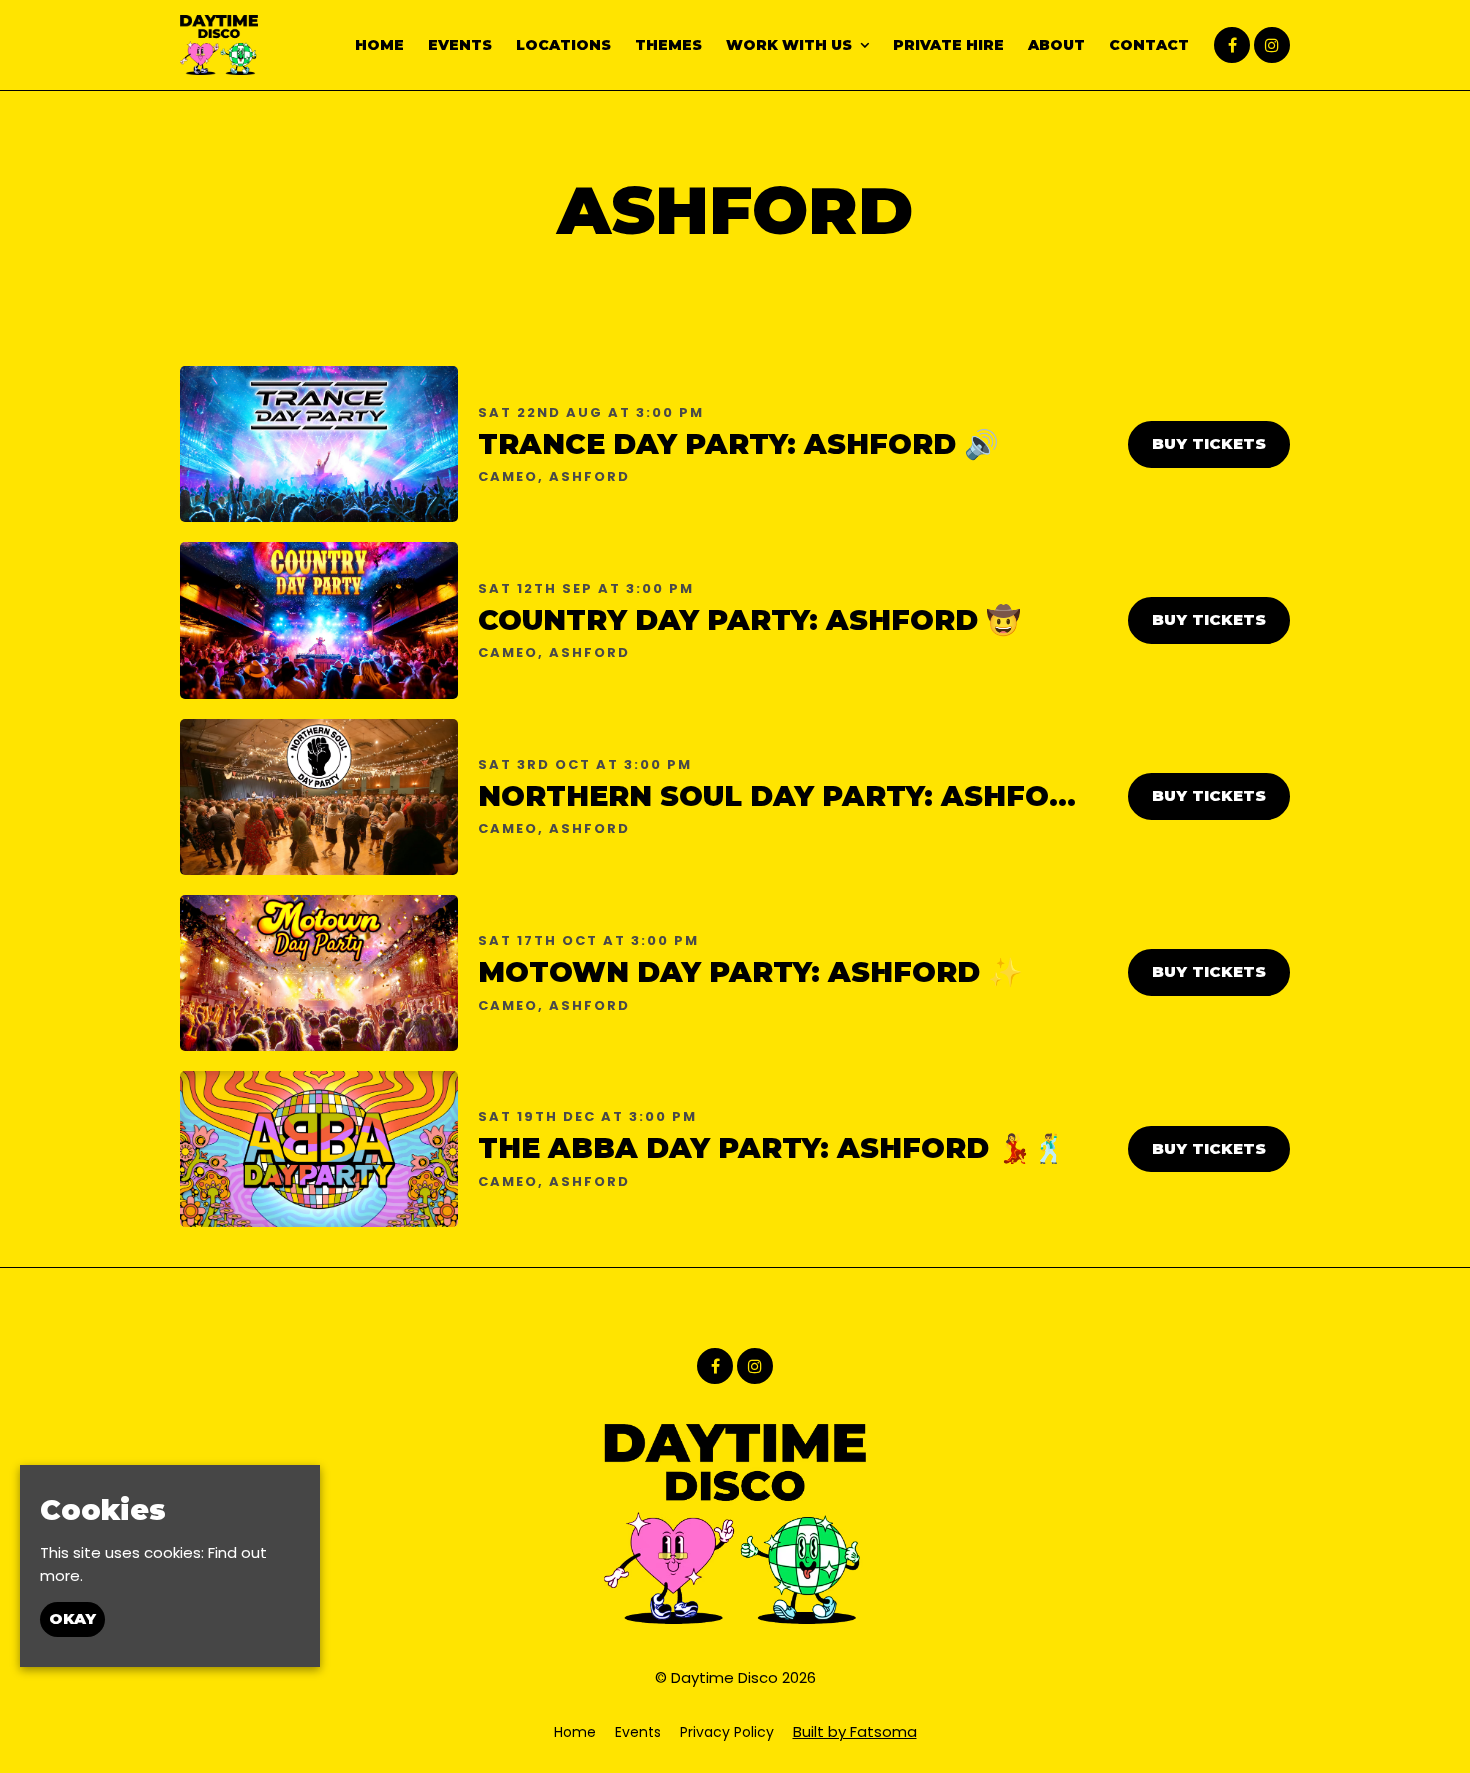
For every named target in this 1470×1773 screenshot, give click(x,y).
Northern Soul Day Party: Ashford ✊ (807, 796)
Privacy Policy (727, 1732)
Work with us (789, 45)
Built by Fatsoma (855, 1731)
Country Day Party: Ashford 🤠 (749, 620)
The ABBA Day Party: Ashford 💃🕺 (772, 1148)
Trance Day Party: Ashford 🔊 (738, 444)
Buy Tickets (1209, 443)
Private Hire (948, 45)
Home (379, 45)
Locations (563, 45)
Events (460, 45)
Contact (1149, 45)
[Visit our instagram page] (1272, 45)
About (1056, 45)
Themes (668, 45)
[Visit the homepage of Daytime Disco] (219, 45)
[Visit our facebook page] (1232, 45)
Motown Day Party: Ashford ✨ (750, 972)
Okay (72, 1618)
